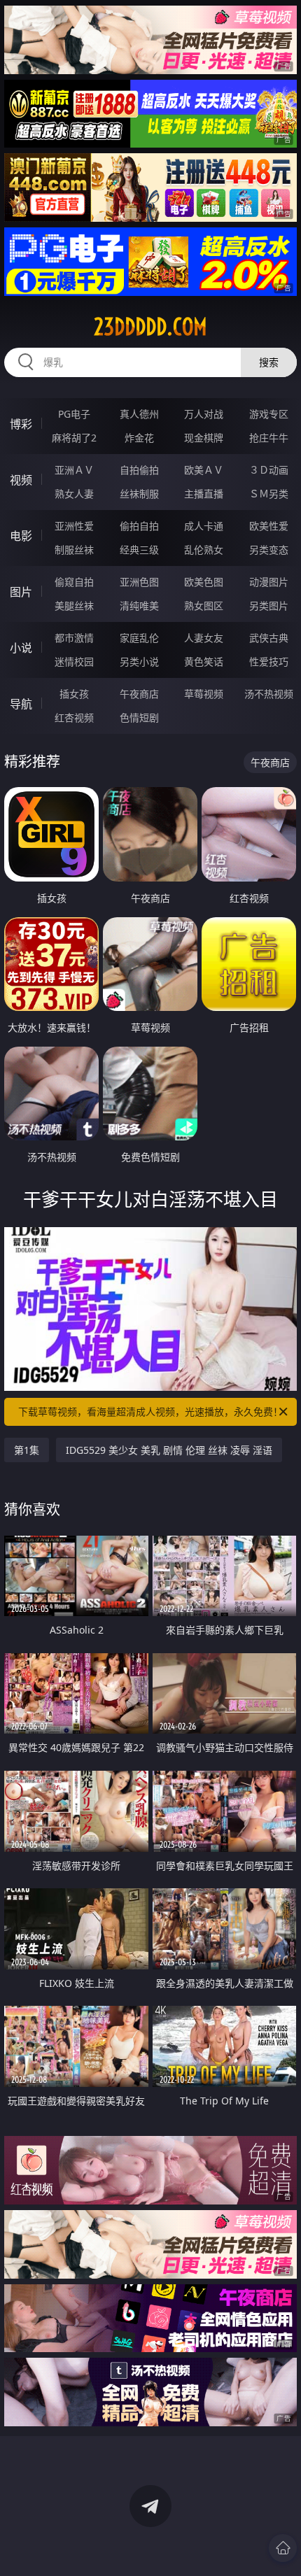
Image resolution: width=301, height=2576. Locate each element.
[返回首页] (283, 2548)
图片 (21, 592)
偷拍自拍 (139, 526)
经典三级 (139, 550)
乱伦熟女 (204, 550)
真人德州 (139, 414)
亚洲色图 (139, 582)
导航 (21, 704)
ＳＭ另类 (269, 494)
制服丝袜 (74, 550)
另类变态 (269, 550)
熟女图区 (204, 606)
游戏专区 (269, 414)
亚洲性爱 (74, 526)
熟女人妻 (74, 494)
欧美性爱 (269, 526)
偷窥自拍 (74, 582)
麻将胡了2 (74, 438)
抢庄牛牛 (269, 438)
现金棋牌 (204, 438)
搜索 (269, 362)
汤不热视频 (269, 694)
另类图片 (269, 606)
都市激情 (74, 638)
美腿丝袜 (74, 606)
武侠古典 (269, 638)
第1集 (27, 1450)
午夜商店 (139, 694)
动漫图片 (269, 582)
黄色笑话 (204, 661)
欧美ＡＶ (204, 470)
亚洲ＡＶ (74, 470)
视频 (21, 480)
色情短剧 (139, 717)
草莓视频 (204, 694)
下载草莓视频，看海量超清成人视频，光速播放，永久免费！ (150, 1411)
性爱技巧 (269, 661)
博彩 (21, 424)
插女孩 (74, 694)
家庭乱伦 (139, 638)
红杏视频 (74, 717)
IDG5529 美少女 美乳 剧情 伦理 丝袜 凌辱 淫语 (169, 1450)
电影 (21, 536)
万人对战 (204, 414)
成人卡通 (204, 526)
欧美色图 (204, 582)
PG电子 (74, 414)
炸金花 (139, 438)
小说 (21, 648)
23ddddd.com (150, 327)
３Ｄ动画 (269, 470)
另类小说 (139, 661)
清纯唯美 (139, 606)
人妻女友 (204, 638)
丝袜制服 (139, 494)
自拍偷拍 (139, 470)
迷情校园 (74, 661)
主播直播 (204, 494)
